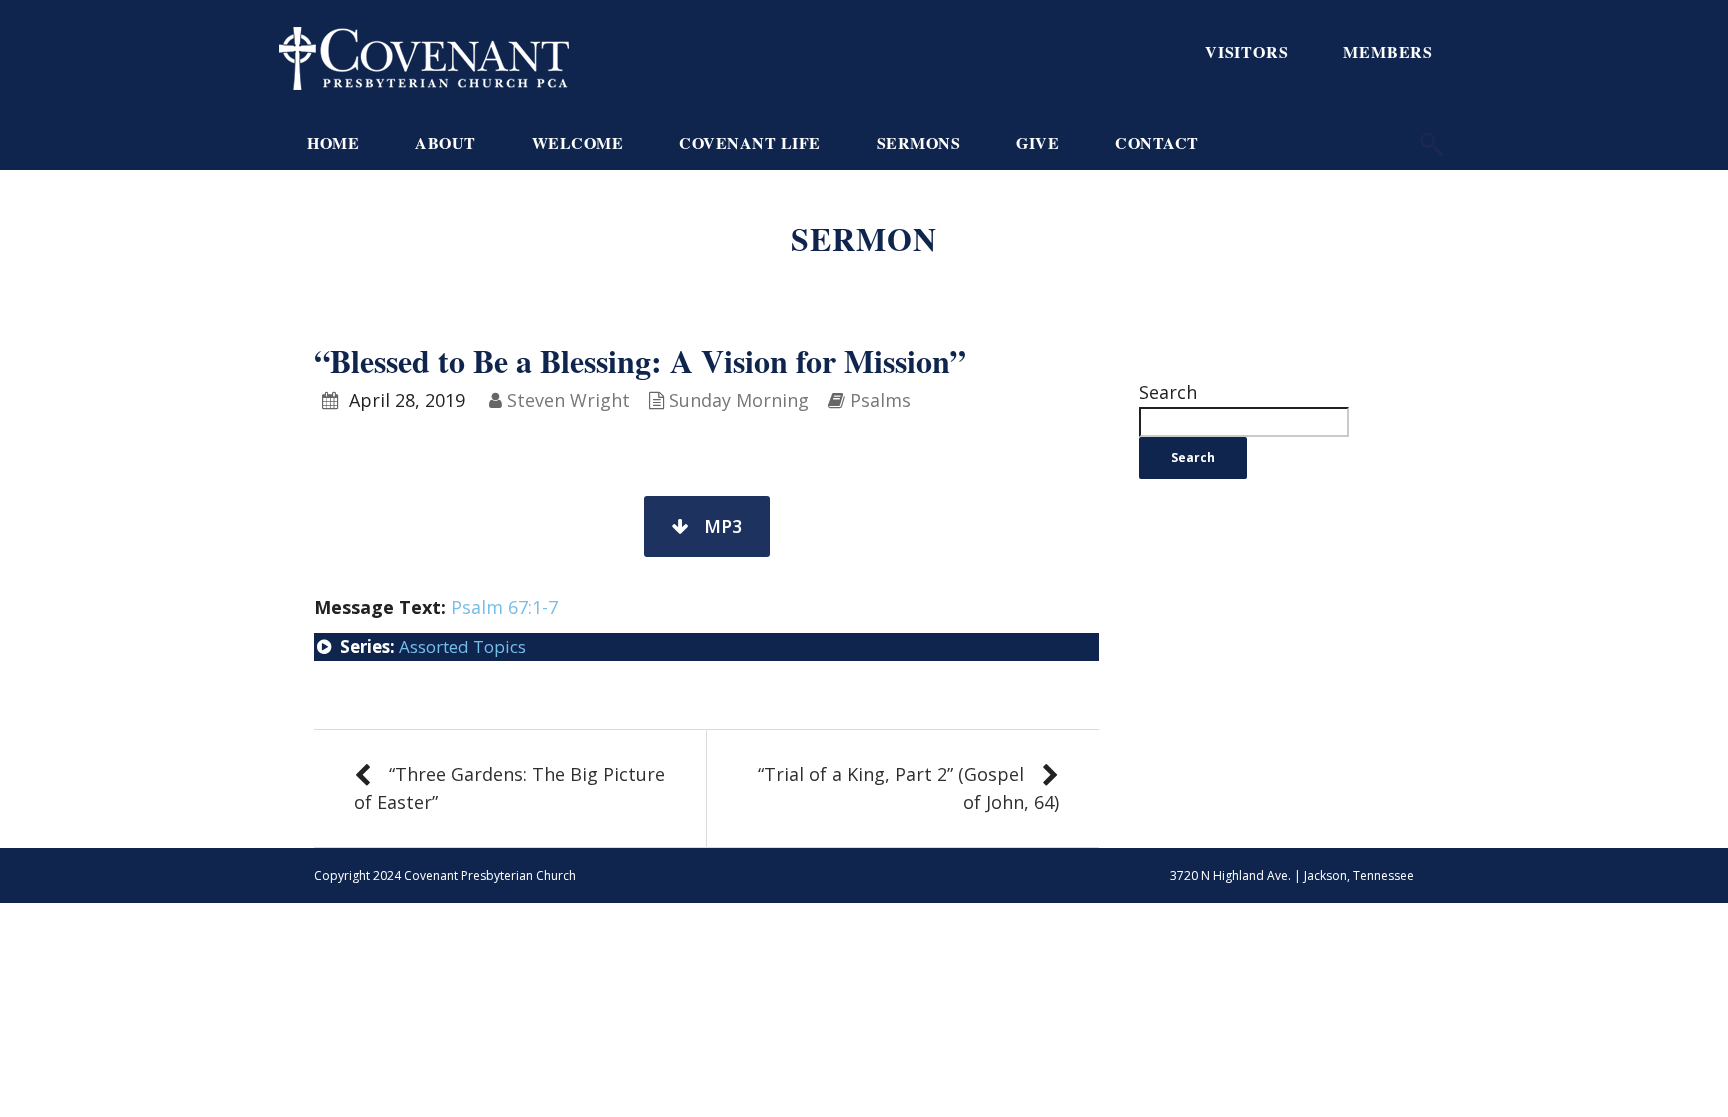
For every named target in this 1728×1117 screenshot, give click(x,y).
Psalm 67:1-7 (504, 607)
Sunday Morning (739, 400)
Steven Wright (568, 400)
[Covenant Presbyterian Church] (424, 56)
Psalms (880, 400)
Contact (1157, 142)
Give (1037, 142)
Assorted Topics (462, 646)
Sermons (919, 142)
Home (333, 142)
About (445, 142)
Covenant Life (750, 142)
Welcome (578, 142)
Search (1168, 392)
